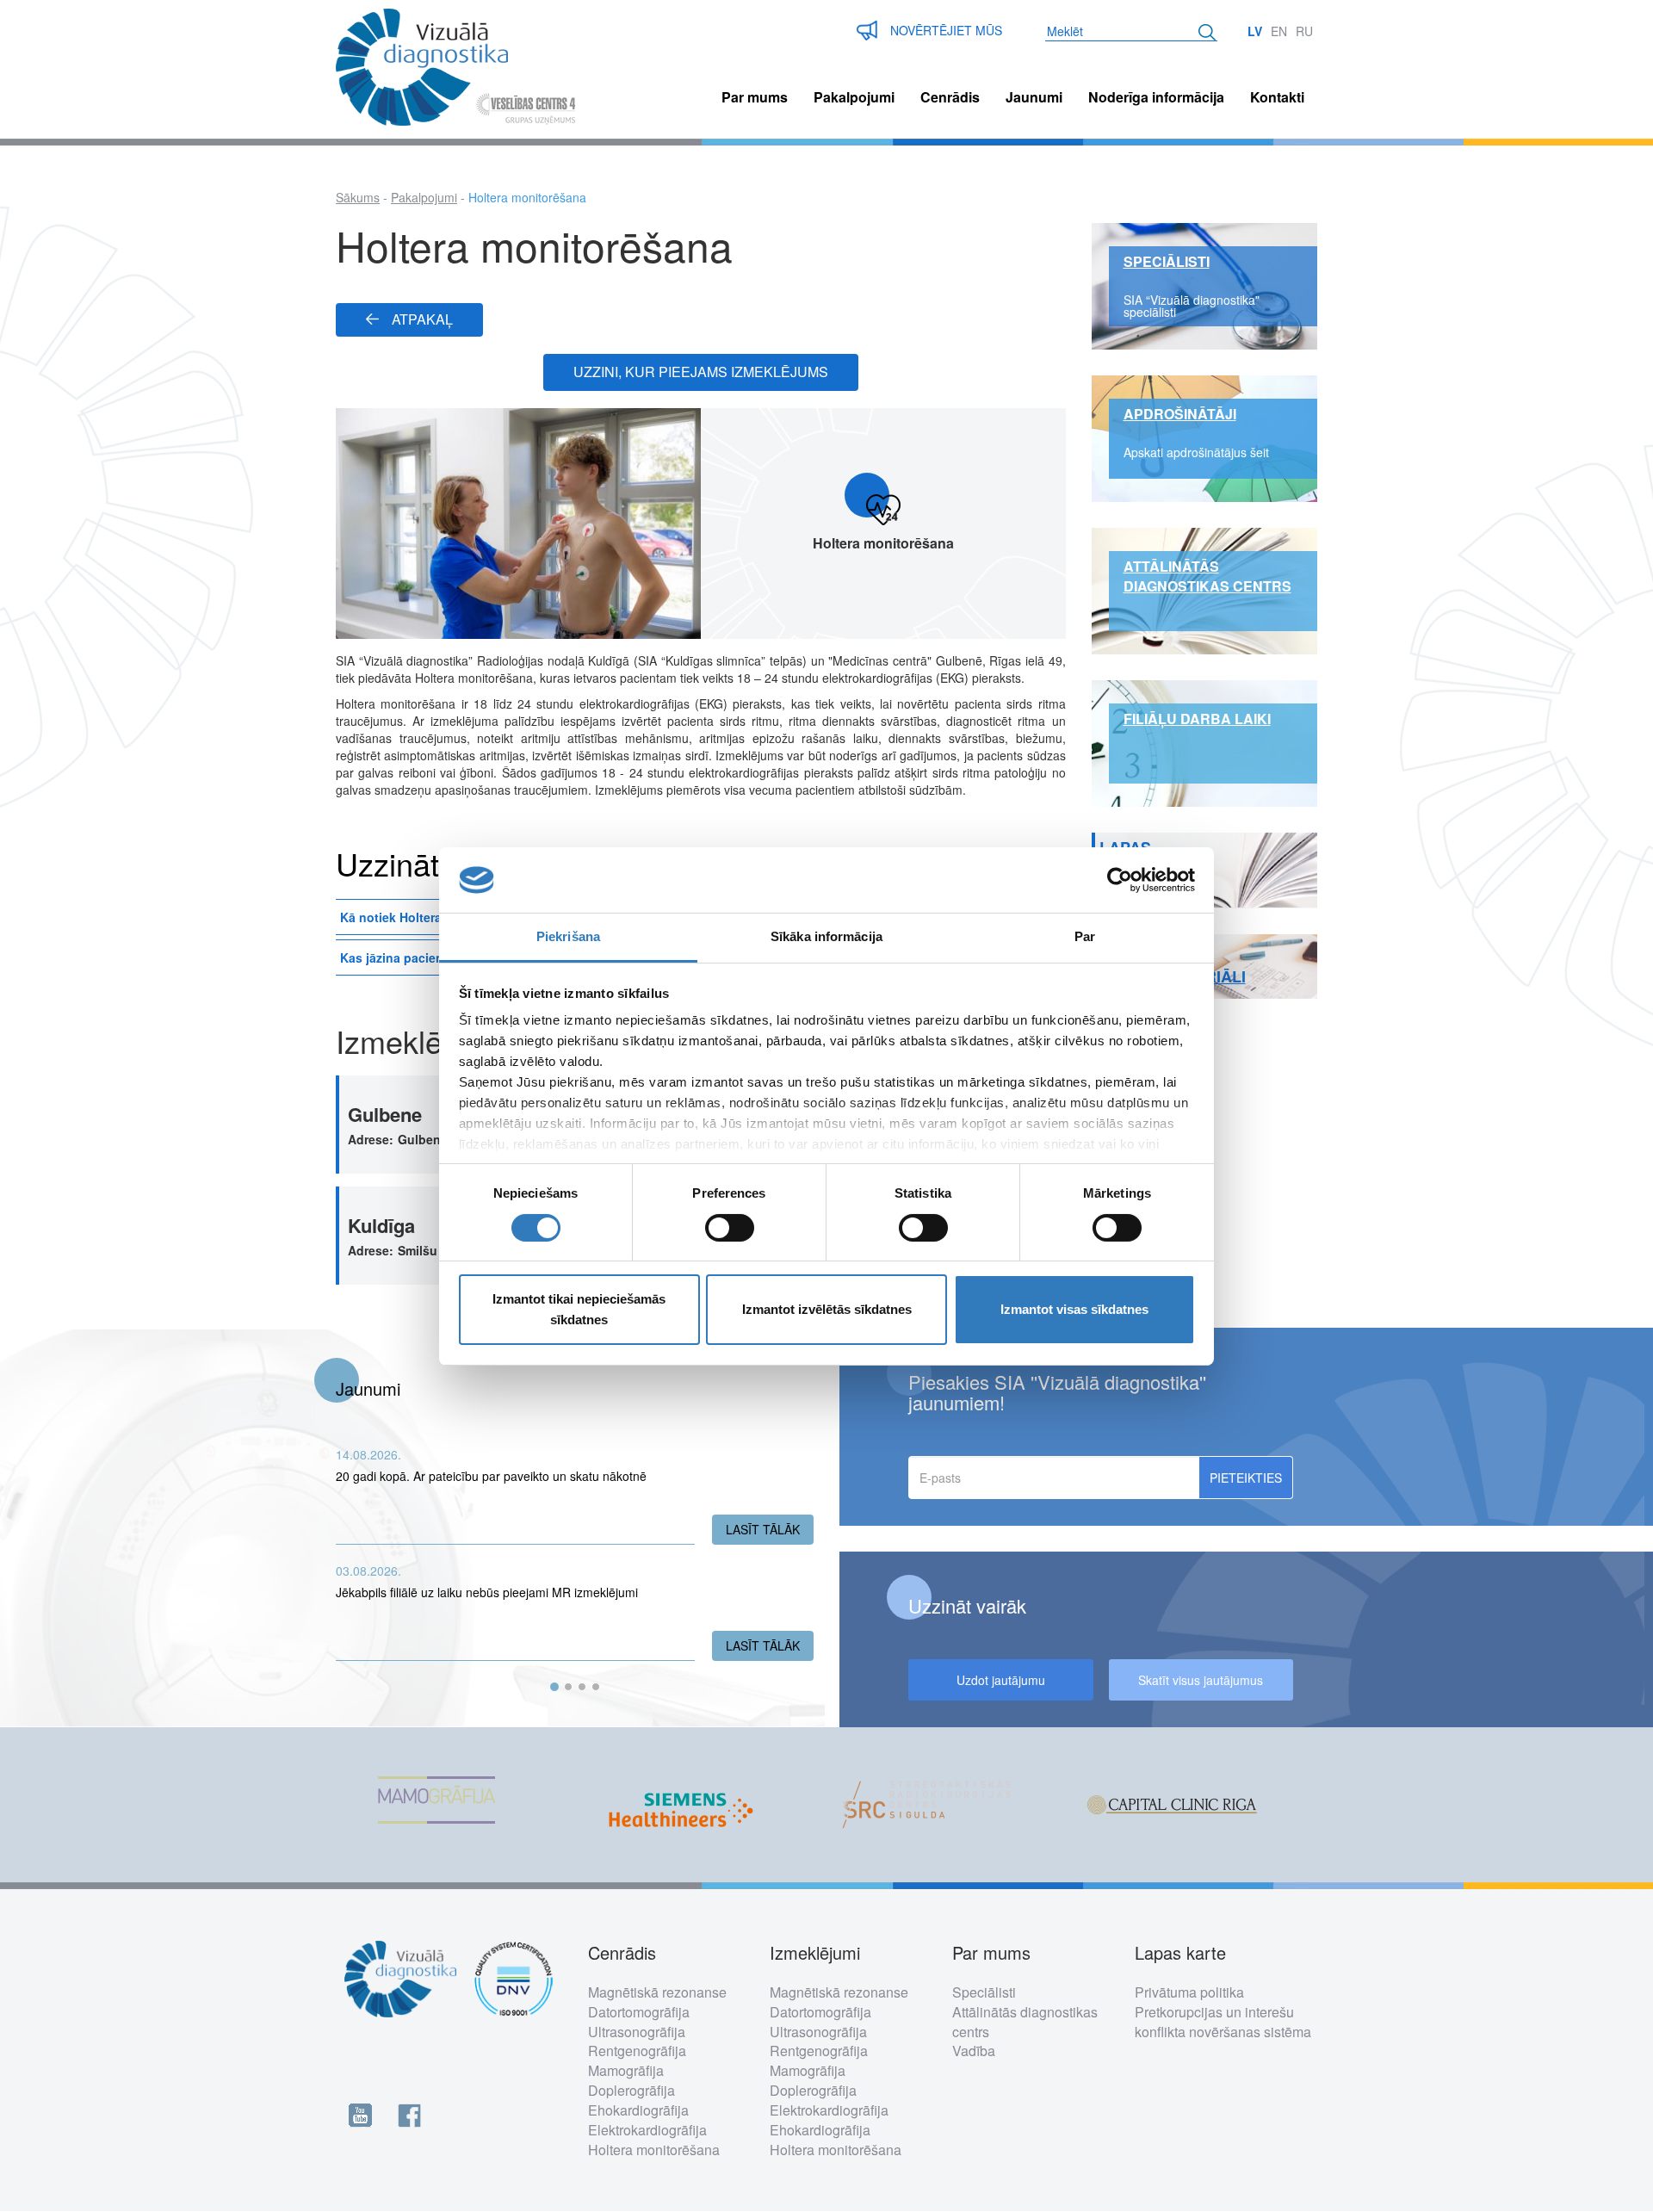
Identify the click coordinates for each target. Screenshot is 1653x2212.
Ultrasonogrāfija (637, 2032)
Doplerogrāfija (631, 2090)
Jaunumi (1034, 97)
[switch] (730, 1228)
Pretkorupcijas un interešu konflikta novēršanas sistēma (1223, 2022)
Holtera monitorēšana (654, 2150)
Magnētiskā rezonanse (657, 1992)
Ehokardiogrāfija (638, 2110)
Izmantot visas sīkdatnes (1074, 1309)
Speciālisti (984, 1992)
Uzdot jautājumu (1001, 1680)
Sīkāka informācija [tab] (826, 936)
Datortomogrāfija (639, 2012)
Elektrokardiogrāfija (647, 2130)
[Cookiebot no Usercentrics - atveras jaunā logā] (1120, 880)
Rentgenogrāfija (637, 2051)
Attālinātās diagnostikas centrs (1025, 2022)
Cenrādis (950, 97)
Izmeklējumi (815, 1953)
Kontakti (1277, 97)
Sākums (358, 197)
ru (1304, 31)
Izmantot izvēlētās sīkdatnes (827, 1309)
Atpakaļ (422, 319)
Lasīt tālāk (770, 1529)
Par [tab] (1085, 936)
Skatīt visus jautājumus (1201, 1680)
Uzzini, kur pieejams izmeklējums (701, 372)
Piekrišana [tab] (568, 936)
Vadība (974, 2051)
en (1279, 31)
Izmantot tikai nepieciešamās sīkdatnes (579, 1309)
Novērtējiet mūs (946, 30)
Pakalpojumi (854, 97)
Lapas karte (1180, 1953)
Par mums (755, 97)
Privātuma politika (1189, 1992)
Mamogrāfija (626, 2070)
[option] (458, 1805)
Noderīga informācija (1156, 97)
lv (1255, 31)
